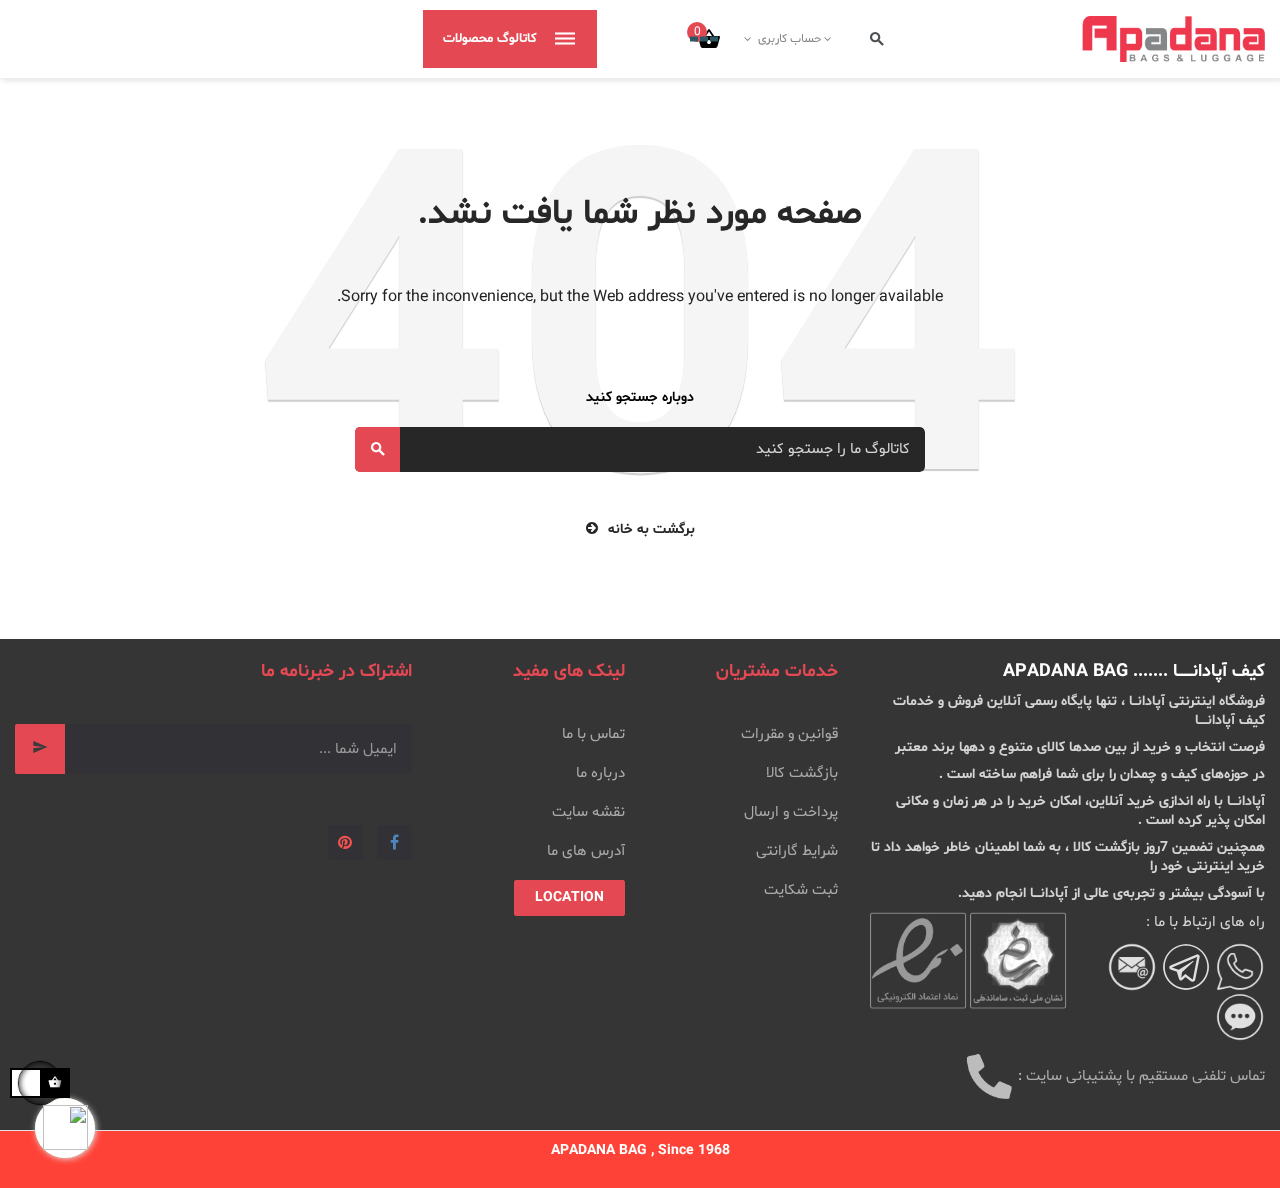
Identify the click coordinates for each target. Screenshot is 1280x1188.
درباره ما (600, 773)
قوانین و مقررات (789, 734)
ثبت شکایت (801, 890)
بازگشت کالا (802, 773)
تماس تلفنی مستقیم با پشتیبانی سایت (1145, 1076)
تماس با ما (593, 734)
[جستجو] (877, 39)
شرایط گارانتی (797, 851)
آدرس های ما (586, 851)
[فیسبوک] (394, 842)
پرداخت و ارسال (791, 812)
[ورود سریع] (829, 39)
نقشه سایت (588, 812)
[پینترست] (345, 842)
